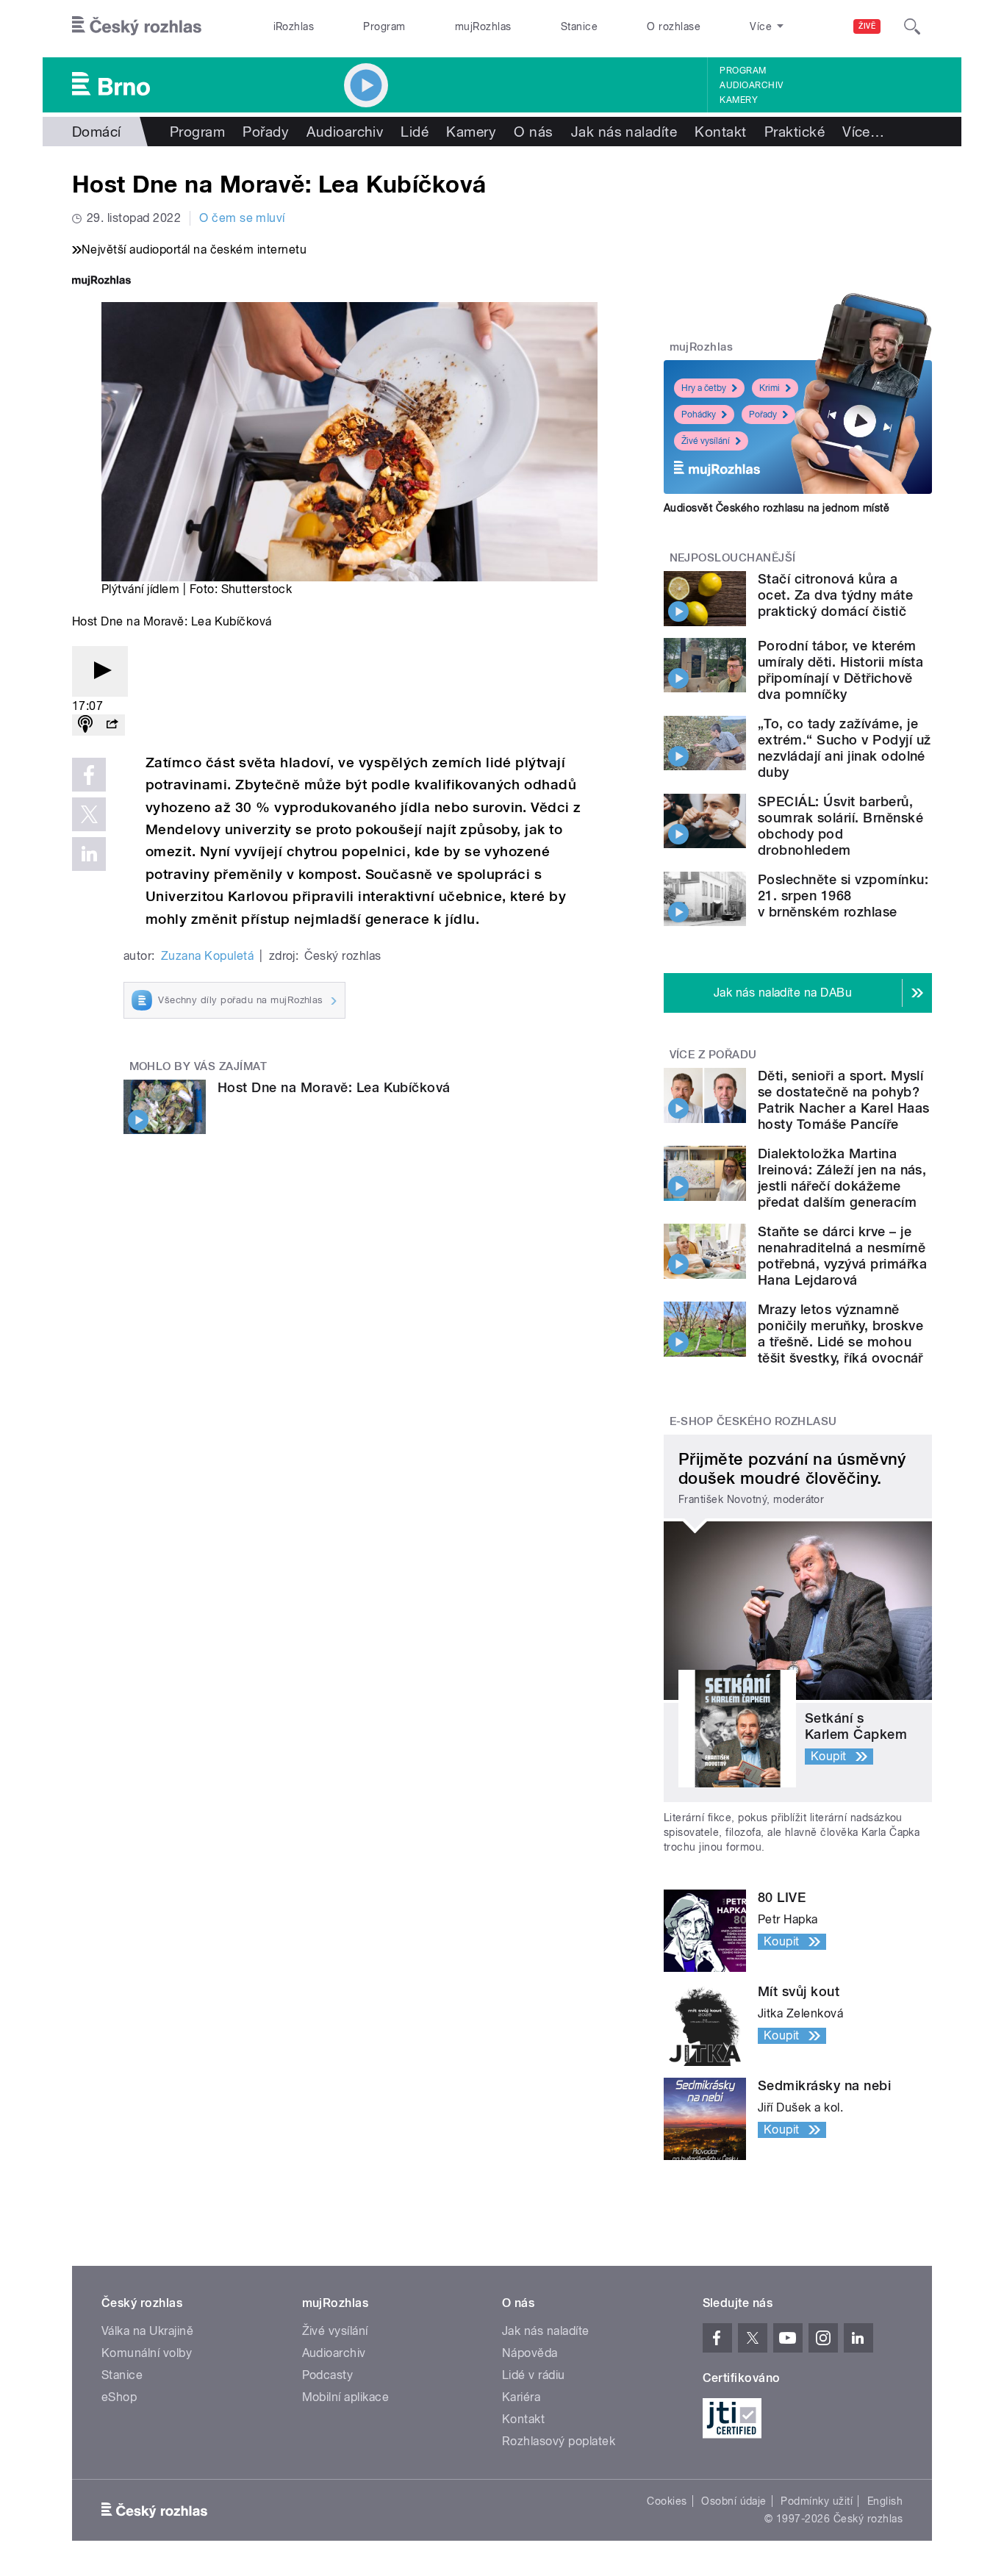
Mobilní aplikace (346, 2397)
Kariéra (521, 2397)
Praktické (795, 132)
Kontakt (720, 132)
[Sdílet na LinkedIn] (89, 854)
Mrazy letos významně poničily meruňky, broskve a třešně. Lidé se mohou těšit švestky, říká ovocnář (840, 1334)
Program (384, 26)
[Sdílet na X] (89, 814)
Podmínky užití (817, 2501)
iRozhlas (294, 26)
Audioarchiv (751, 85)
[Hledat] (912, 26)
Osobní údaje (734, 2501)
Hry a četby (704, 388)
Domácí (97, 132)
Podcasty (328, 2375)
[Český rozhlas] (137, 26)
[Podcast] (85, 725)
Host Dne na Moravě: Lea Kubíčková (334, 1087)
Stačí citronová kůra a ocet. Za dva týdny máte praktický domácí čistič (835, 595)
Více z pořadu (713, 1055)
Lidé (415, 132)
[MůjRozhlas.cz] (101, 282)
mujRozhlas (483, 26)
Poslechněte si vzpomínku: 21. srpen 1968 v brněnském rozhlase (843, 896)
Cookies (667, 2501)
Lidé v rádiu (534, 2375)
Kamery (739, 100)
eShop (119, 2397)
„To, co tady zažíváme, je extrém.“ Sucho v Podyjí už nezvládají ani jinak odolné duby (844, 748)
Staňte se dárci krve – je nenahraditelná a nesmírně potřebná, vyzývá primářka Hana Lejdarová (842, 1256)
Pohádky (699, 415)
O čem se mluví (242, 218)
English (885, 2501)
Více (863, 132)
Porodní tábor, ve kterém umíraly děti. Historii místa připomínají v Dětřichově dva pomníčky (840, 670)
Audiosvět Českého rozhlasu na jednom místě (777, 508)
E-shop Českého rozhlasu (753, 1421)
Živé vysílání (706, 441)
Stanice (579, 26)
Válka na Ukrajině (147, 2331)
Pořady (266, 132)
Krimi (770, 388)
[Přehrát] (100, 671)
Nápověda (530, 2353)
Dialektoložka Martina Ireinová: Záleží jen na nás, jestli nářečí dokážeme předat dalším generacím (842, 1178)
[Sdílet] (112, 725)
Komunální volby (147, 2353)
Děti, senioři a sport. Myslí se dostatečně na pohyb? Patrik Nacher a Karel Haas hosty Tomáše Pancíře (843, 1100)
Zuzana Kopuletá (207, 956)
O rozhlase (674, 26)
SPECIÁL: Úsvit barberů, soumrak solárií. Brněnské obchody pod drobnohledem (840, 826)
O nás (533, 132)
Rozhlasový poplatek (559, 2441)
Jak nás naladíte (624, 132)
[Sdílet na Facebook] (89, 775)
